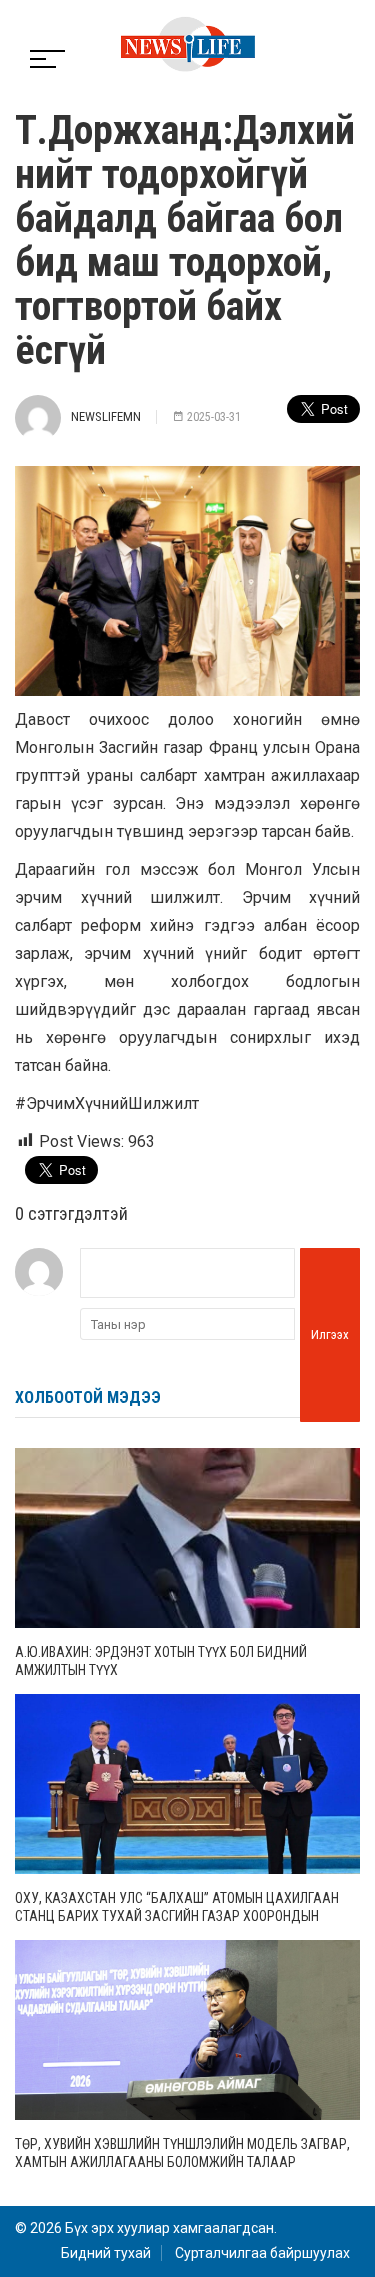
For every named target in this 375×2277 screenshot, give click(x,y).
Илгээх (330, 1334)
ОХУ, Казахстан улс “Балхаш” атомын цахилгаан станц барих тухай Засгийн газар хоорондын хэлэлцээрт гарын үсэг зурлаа (177, 1916)
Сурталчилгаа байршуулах (262, 2253)
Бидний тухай (106, 2253)
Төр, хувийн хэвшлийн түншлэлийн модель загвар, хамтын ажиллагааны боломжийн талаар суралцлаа (182, 2162)
